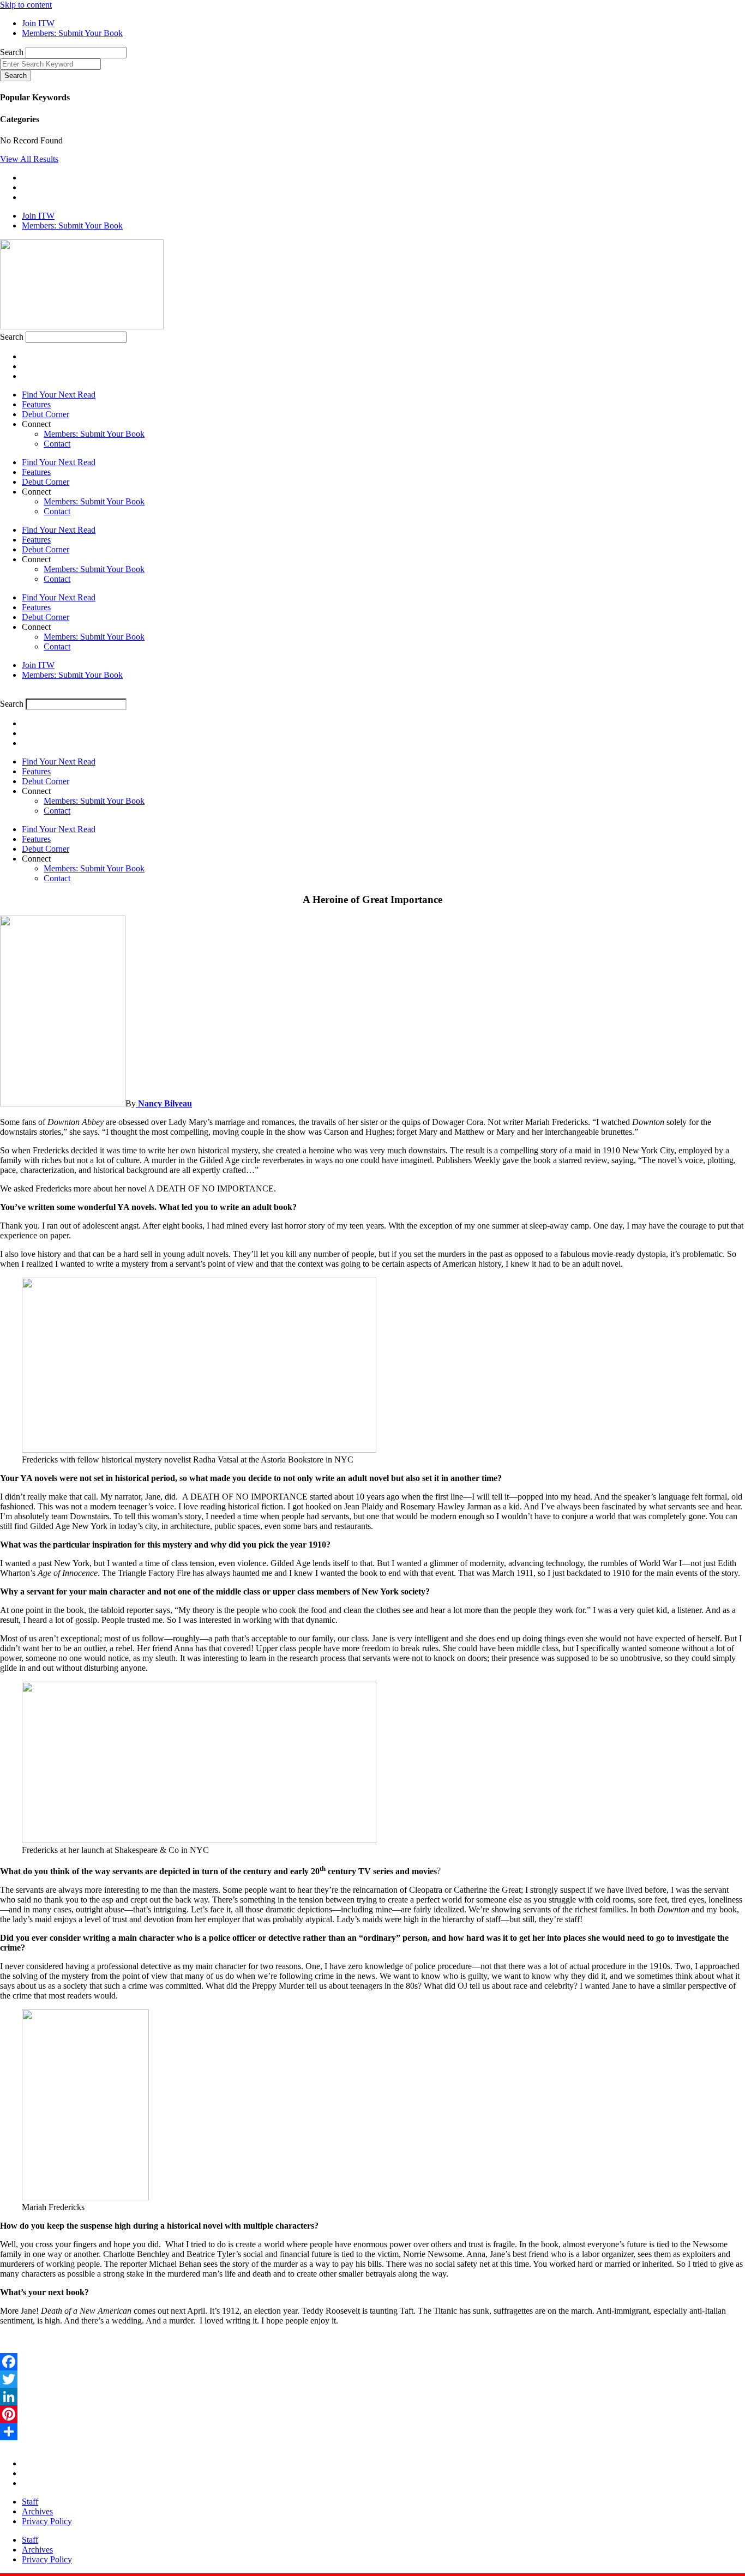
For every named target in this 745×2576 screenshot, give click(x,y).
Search (12, 52)
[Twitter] (372, 2379)
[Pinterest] (372, 2414)
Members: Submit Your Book (94, 434)
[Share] (372, 2431)
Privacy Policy (47, 2521)
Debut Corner (46, 414)
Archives (37, 2511)
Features (36, 404)
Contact (57, 444)
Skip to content (26, 5)
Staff (30, 2502)
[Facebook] (372, 2362)
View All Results (29, 159)
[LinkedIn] (372, 2397)
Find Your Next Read (59, 395)
